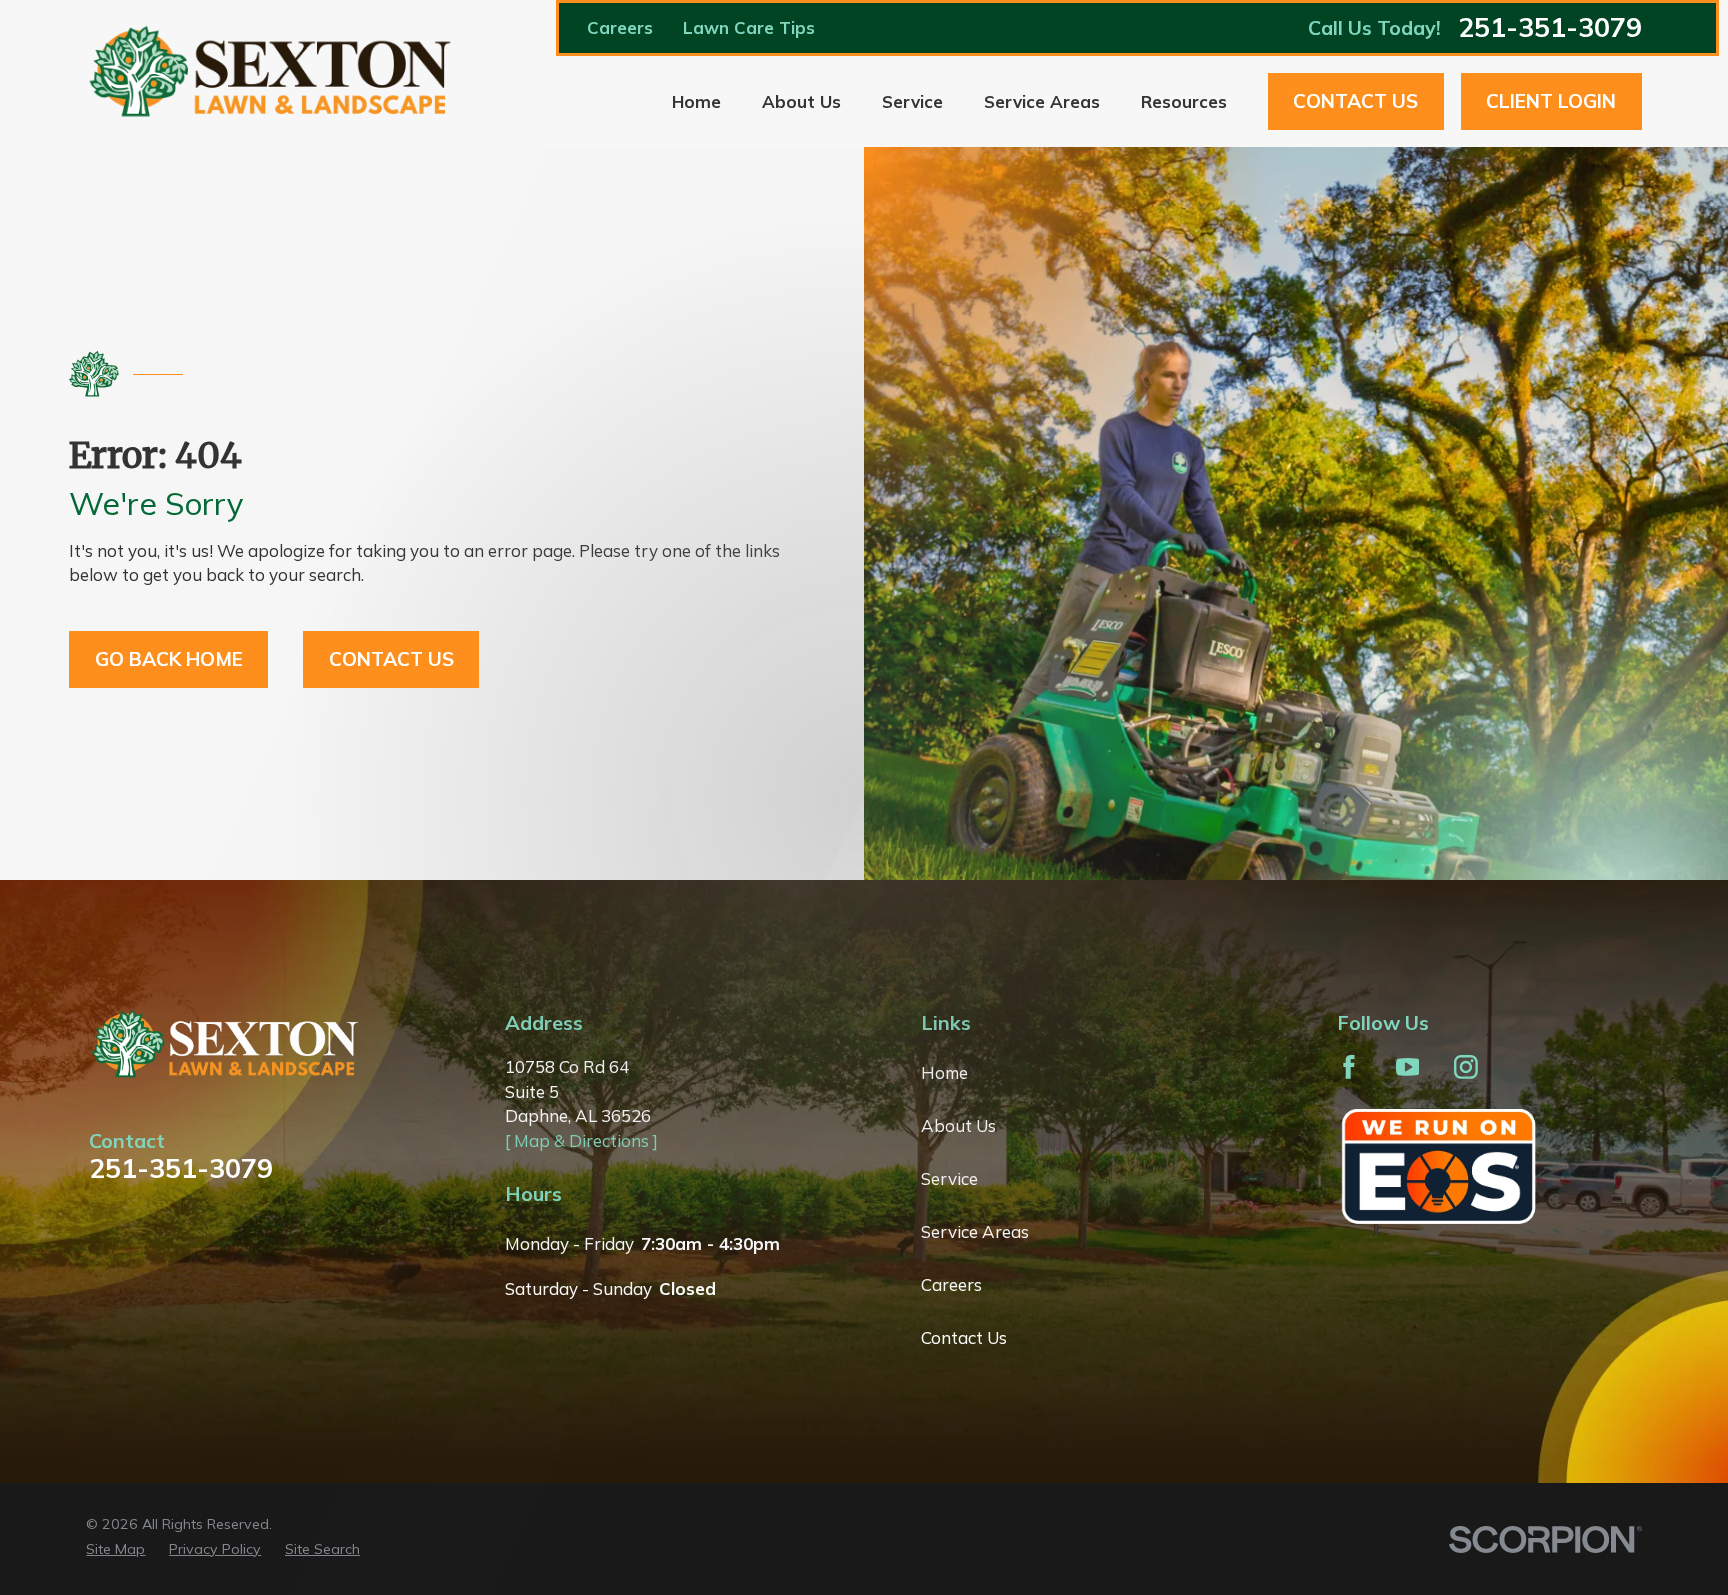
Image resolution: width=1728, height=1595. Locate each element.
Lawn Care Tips (749, 27)
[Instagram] (1466, 1067)
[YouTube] (1408, 1067)
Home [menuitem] (696, 101)
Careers (620, 27)
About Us (958, 1125)
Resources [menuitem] (1184, 101)
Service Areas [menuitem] (1042, 101)
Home (944, 1072)
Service (949, 1178)
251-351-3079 (1550, 27)
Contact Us (1355, 101)
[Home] (271, 73)
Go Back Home (169, 659)
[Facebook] (1349, 1067)
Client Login (1551, 101)
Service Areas (975, 1231)
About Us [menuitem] (801, 101)
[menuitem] (115, 1550)
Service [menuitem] (912, 101)
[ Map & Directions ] (581, 1140)
